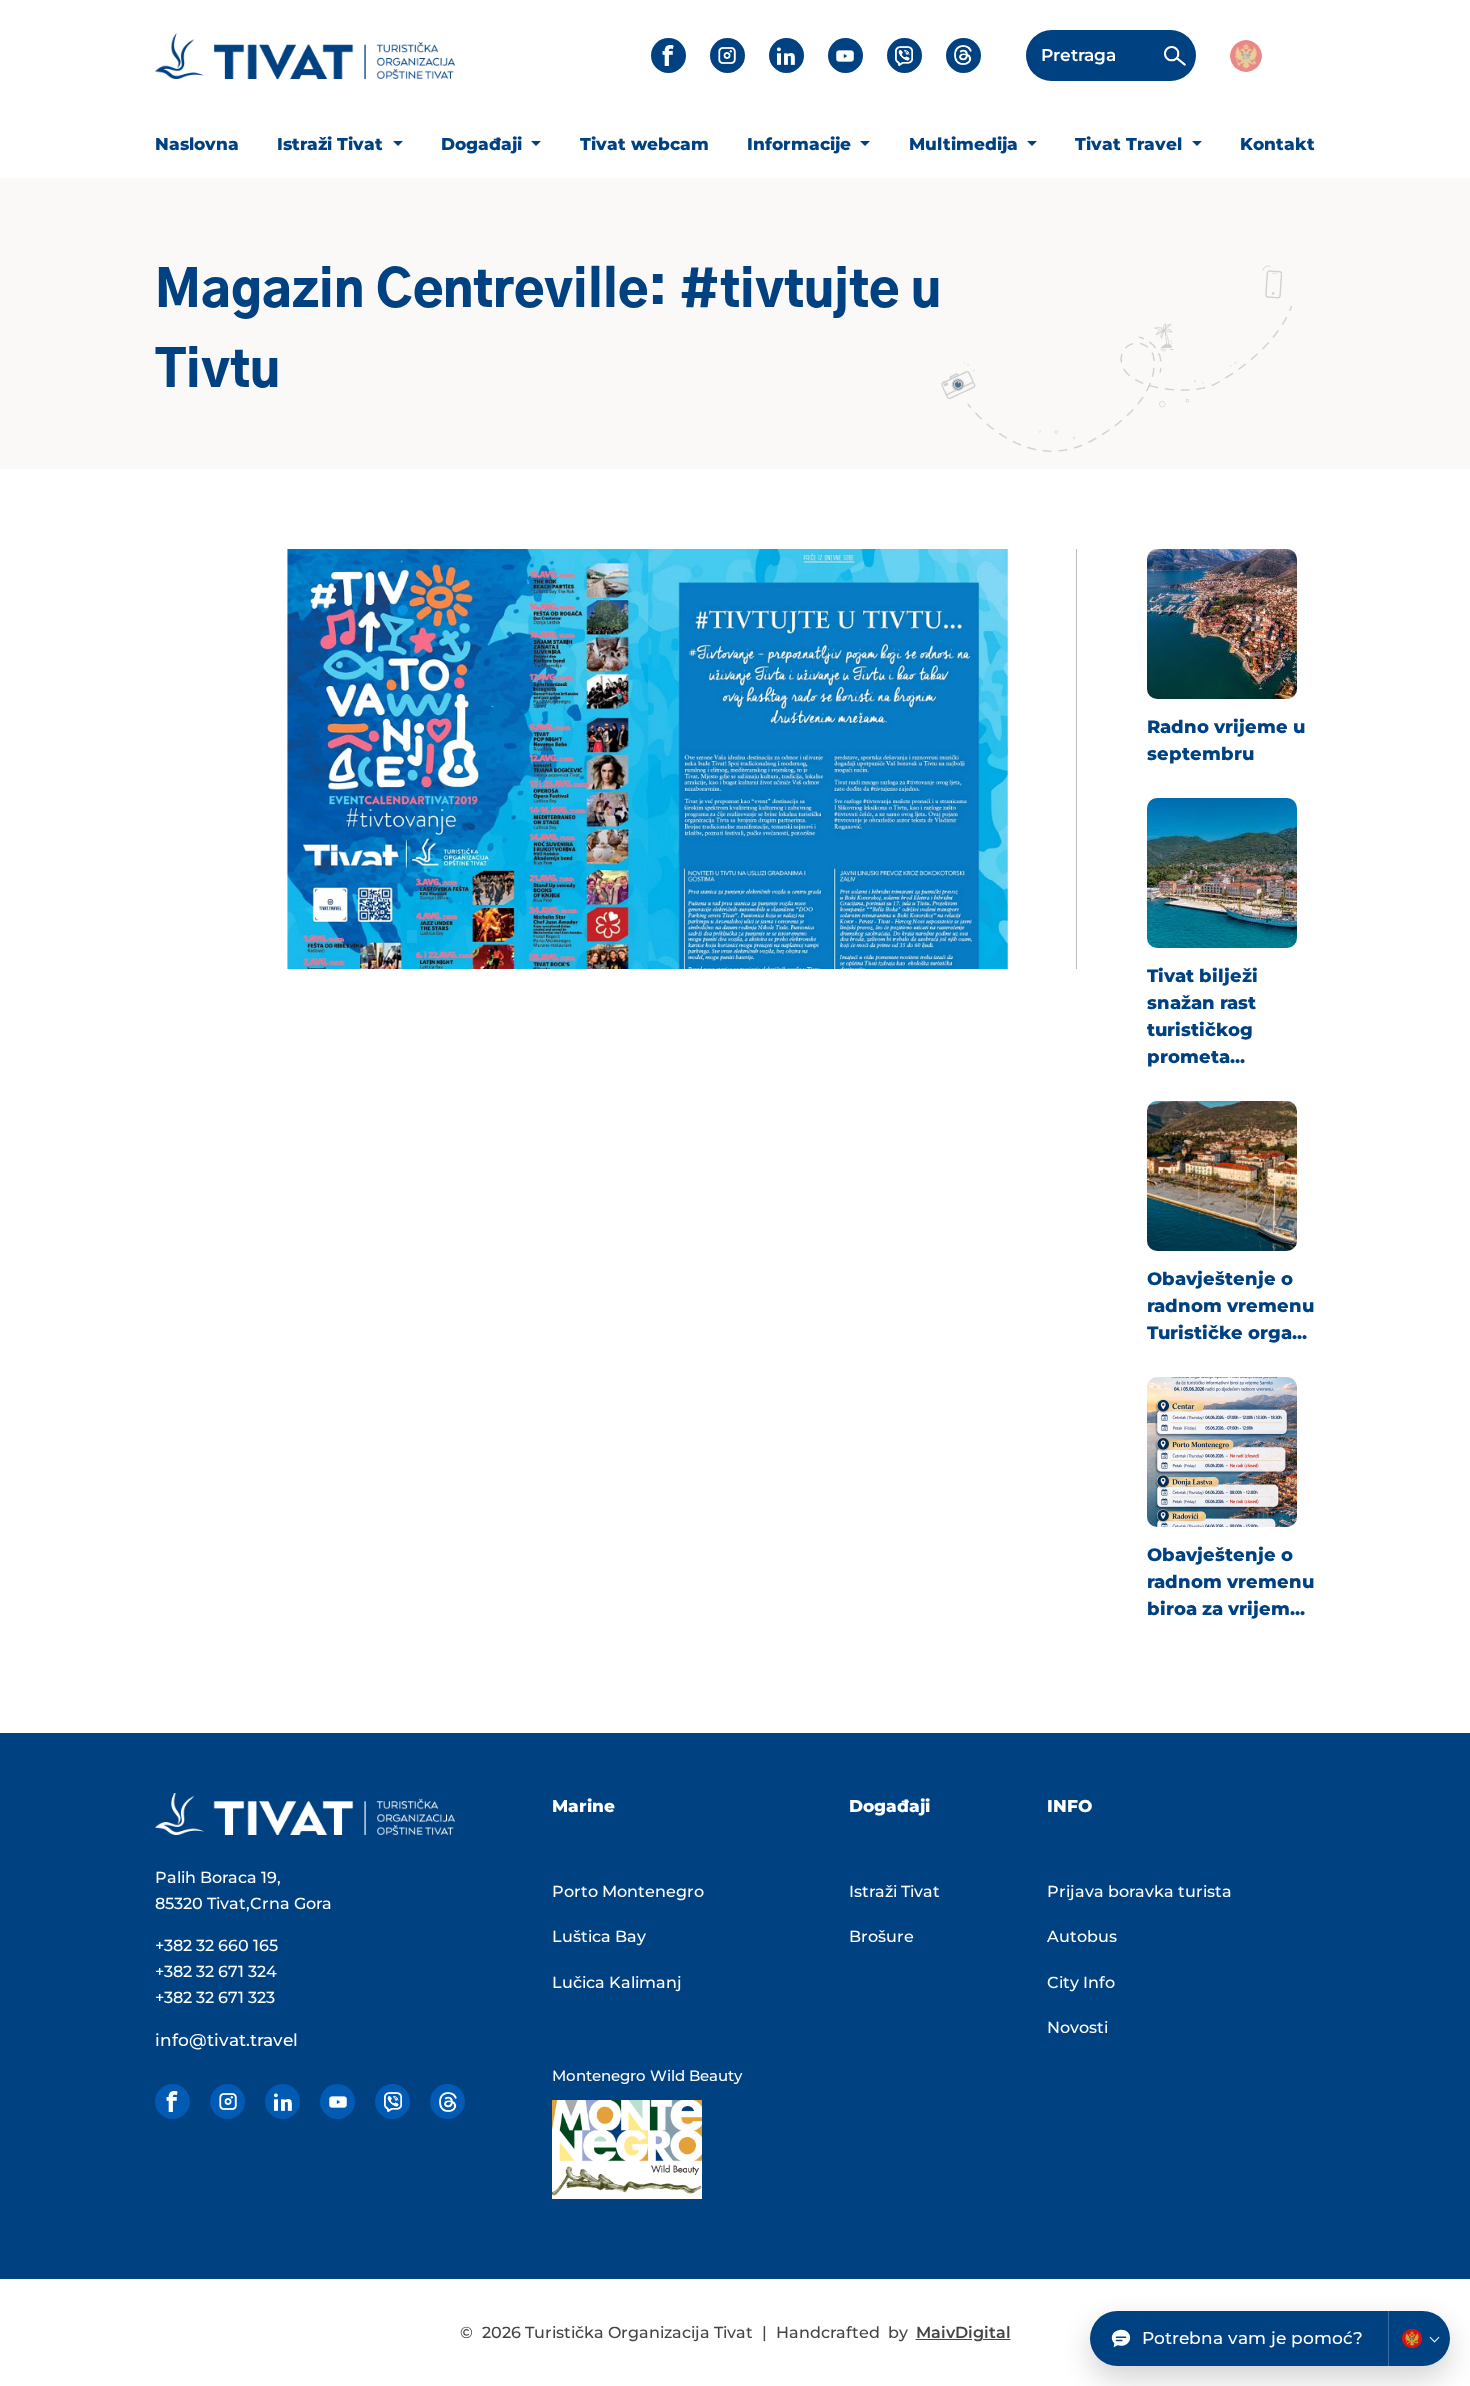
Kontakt (1277, 144)
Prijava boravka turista (1139, 1891)
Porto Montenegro (628, 1891)
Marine (583, 1806)
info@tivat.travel (226, 2040)
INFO (1069, 1806)
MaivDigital (963, 2332)
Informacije (801, 144)
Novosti (1077, 2027)
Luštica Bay (599, 1936)
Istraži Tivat (332, 144)
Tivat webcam (644, 144)
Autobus (1082, 1936)
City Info (1081, 1982)
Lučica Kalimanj (617, 1982)
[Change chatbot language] (1419, 2338)
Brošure (881, 1936)
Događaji (484, 144)
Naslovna (197, 144)
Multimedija (966, 144)
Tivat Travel (1131, 144)
